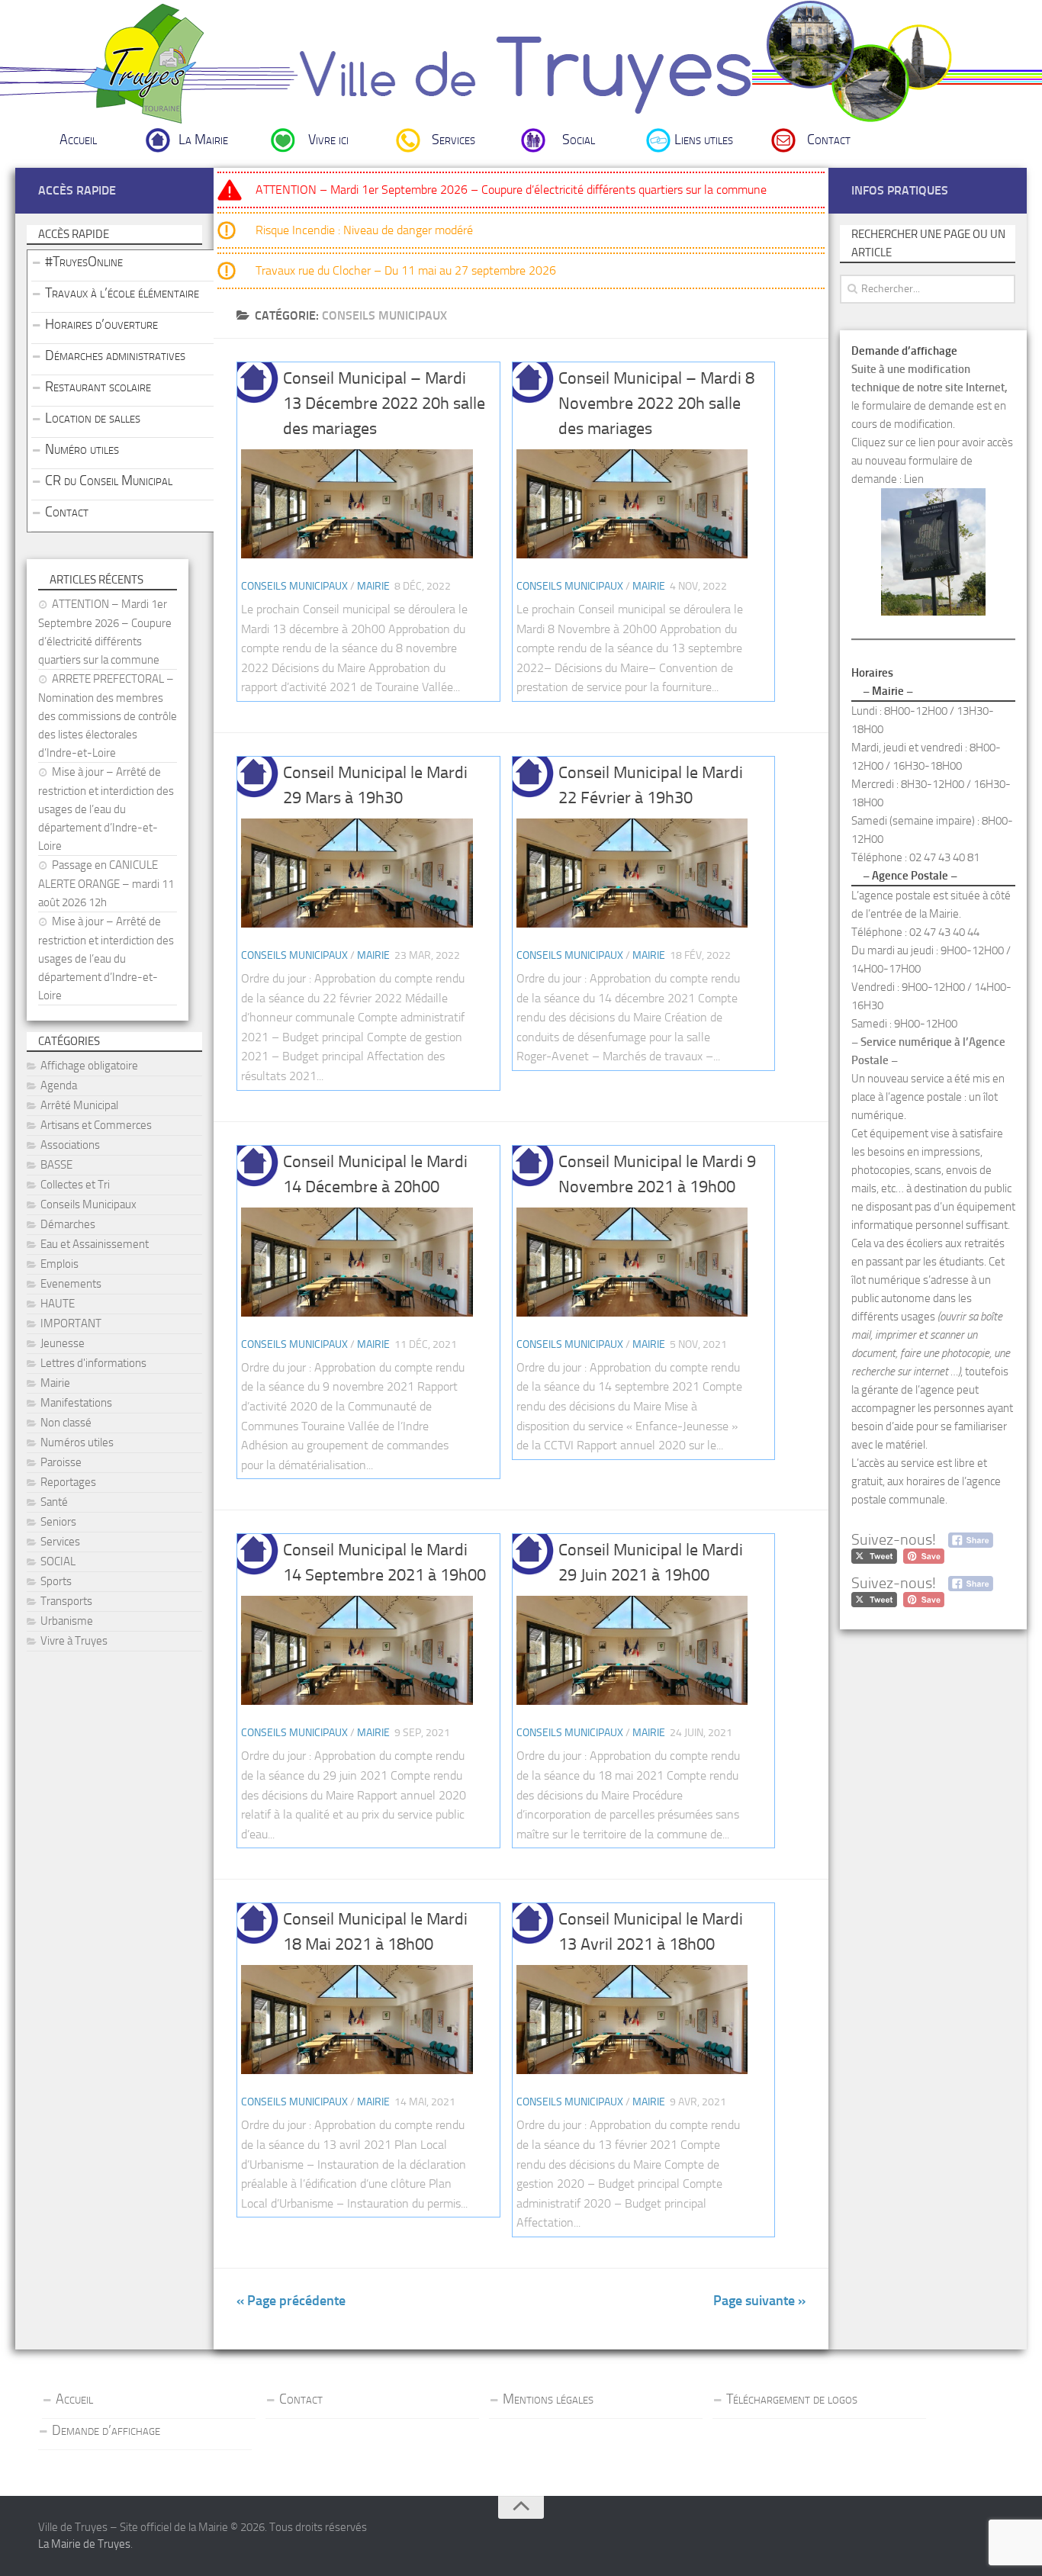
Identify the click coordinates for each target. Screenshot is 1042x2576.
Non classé (66, 1423)
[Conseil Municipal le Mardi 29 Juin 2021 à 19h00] (632, 1650)
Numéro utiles (82, 449)
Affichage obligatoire (89, 1066)
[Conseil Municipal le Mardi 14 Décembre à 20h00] (357, 1262)
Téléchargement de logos (792, 2399)
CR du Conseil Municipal (109, 481)
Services (453, 140)
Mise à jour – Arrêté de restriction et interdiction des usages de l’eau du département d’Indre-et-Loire (106, 809)
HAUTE (58, 1304)
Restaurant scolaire (98, 387)
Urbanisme (67, 1621)
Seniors (58, 1522)
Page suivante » (759, 2301)
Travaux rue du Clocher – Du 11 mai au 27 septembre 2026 (406, 270)
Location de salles (93, 418)
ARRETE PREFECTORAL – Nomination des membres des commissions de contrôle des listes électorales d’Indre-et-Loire (108, 716)
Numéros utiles (77, 1442)
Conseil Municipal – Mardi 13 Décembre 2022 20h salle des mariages (384, 404)
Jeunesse (63, 1343)
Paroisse (61, 1462)
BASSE (56, 1165)
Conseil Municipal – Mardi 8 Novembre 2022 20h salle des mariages (656, 404)
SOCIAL (58, 1561)
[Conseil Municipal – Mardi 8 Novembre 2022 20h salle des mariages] (632, 504)
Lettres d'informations (93, 1363)
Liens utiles (704, 140)
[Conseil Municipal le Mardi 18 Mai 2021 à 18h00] (357, 2020)
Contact (829, 140)
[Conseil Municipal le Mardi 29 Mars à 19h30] (357, 873)
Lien (914, 479)
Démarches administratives (115, 355)
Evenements (71, 1284)
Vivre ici (328, 140)
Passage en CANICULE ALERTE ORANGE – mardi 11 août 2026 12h (106, 884)
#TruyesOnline (84, 262)
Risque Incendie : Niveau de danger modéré (364, 230)
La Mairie (203, 140)
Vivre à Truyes (74, 1641)
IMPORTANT (71, 1323)
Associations (70, 1145)
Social (579, 140)
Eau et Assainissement (95, 1244)
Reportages (68, 1482)
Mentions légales (548, 2399)
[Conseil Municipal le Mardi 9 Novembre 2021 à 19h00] (632, 1262)
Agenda (59, 1085)
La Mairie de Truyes (84, 2544)
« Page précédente (291, 2301)
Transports (66, 1601)
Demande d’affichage (106, 2430)
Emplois (59, 1264)
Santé (54, 1502)
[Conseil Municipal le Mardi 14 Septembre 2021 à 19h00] (357, 1650)
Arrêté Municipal (79, 1105)
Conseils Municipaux (294, 586)
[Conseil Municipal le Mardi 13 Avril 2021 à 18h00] (632, 2020)
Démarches (68, 1224)
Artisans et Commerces (96, 1125)
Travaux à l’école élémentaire (122, 293)
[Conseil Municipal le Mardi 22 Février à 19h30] (632, 873)
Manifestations (76, 1403)
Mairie (373, 586)
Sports (56, 1581)
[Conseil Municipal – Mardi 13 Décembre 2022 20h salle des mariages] (357, 504)
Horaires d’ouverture (101, 324)
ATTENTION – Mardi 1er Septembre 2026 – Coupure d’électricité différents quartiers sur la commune (511, 190)
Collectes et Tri (75, 1185)
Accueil (78, 140)
